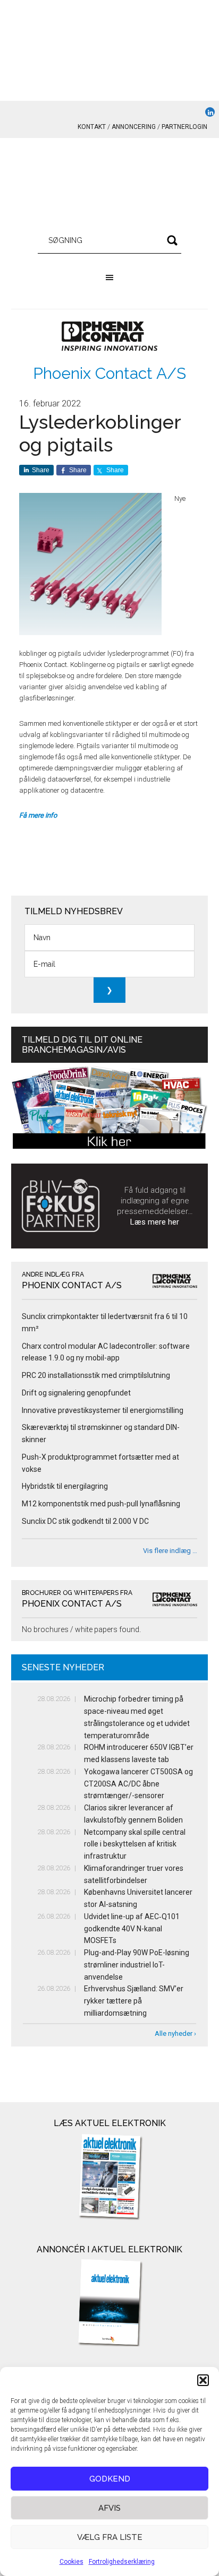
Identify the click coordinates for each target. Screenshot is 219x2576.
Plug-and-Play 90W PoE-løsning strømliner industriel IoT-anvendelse (137, 1965)
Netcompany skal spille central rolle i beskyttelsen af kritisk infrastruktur (135, 1844)
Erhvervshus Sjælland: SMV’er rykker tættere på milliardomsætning (134, 2001)
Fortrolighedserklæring (122, 2562)
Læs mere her (155, 1222)
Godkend (110, 2479)
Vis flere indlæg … (170, 1551)
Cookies (71, 2562)
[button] (203, 2380)
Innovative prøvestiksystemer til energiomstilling (103, 1410)
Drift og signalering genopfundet (76, 1393)
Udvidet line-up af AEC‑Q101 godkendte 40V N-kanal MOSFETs (132, 1929)
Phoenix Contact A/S (109, 373)
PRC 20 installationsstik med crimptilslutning (96, 1375)
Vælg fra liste (110, 2537)
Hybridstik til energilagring (65, 1486)
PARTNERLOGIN (184, 127)
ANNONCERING (134, 127)
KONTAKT (92, 127)
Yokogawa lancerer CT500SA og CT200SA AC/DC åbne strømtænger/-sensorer (138, 1784)
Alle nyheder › (175, 2033)
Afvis (109, 2508)
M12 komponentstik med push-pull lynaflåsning (101, 1504)
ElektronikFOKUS (110, 186)
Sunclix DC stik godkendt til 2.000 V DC (85, 1521)
